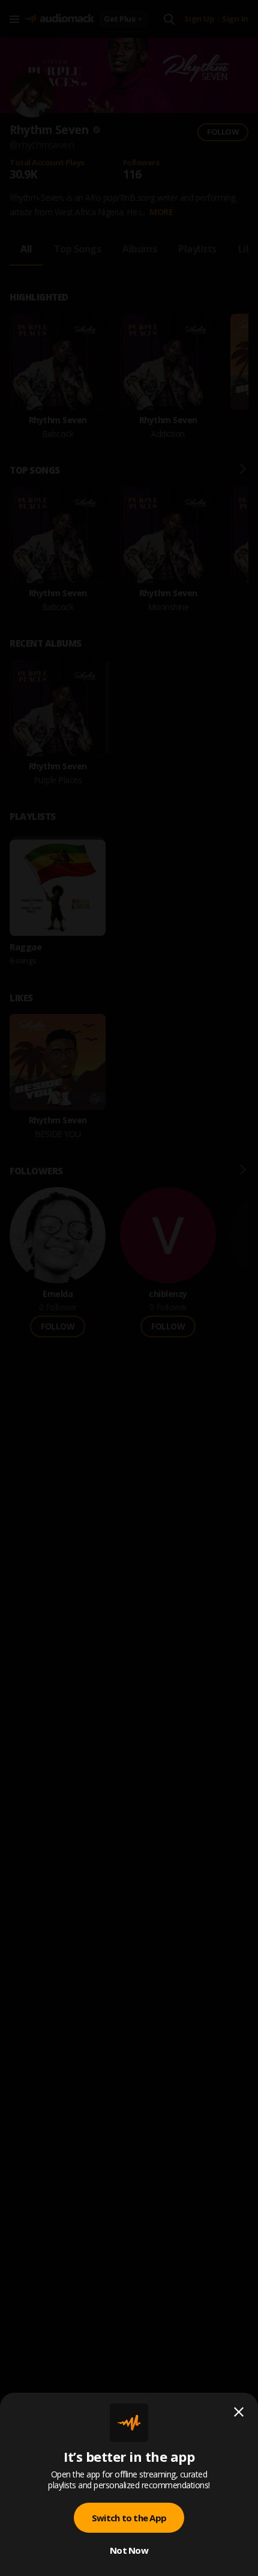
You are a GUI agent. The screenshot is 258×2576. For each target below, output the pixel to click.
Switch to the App (129, 2518)
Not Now (129, 2550)
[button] (129, 1288)
